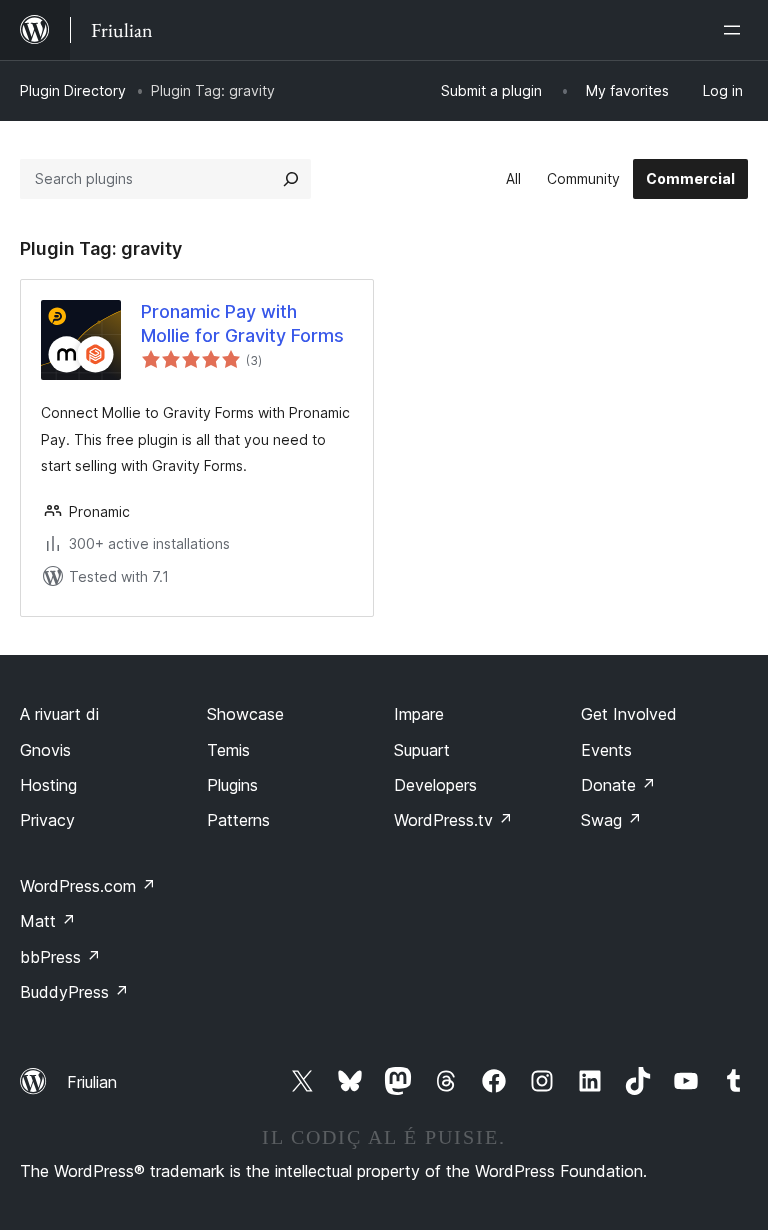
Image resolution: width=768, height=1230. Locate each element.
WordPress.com (88, 886)
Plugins (232, 785)
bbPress (60, 957)
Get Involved (629, 714)
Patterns (238, 820)
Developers (435, 785)
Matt (48, 921)
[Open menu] (736, 30)
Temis (228, 750)
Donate (618, 785)
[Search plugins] (291, 179)
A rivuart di (59, 714)
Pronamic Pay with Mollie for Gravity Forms (242, 323)
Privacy (47, 820)
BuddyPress (74, 992)
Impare (419, 714)
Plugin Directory (73, 90)
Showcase (245, 714)
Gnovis (45, 750)
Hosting (48, 785)
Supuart (422, 750)
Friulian (92, 1082)
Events (606, 750)
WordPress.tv (453, 820)
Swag (611, 820)
